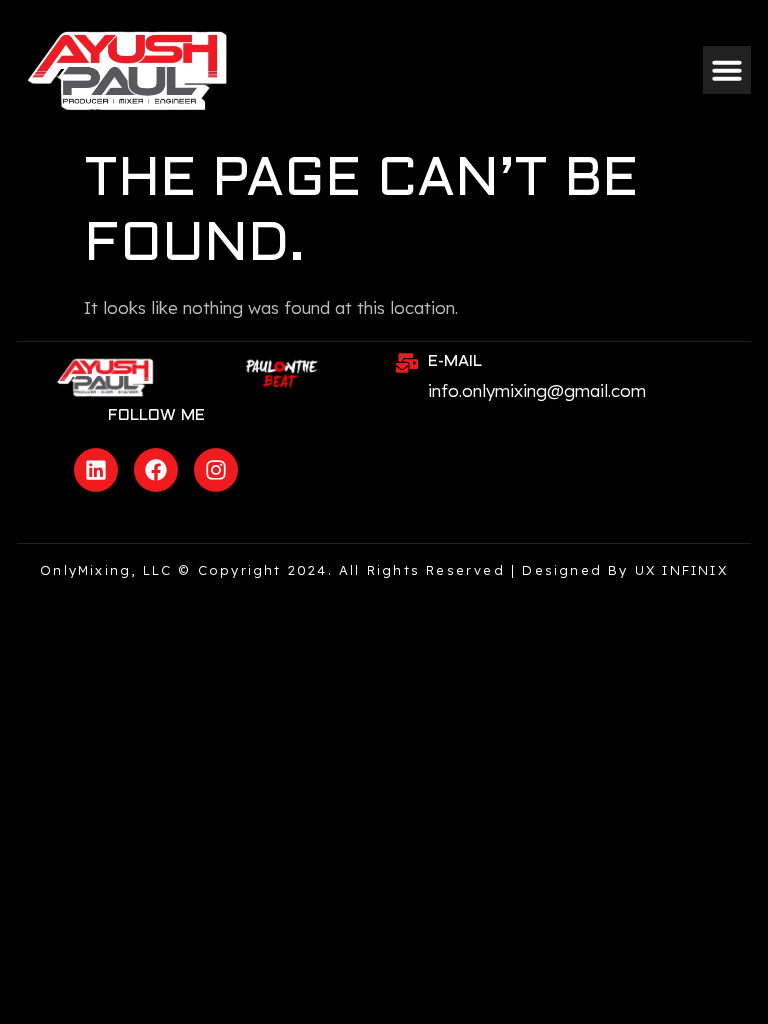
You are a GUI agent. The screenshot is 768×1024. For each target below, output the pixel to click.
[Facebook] (156, 470)
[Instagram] (216, 470)
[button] (727, 70)
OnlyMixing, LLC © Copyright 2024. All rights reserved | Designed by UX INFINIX (384, 570)
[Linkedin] (96, 470)
